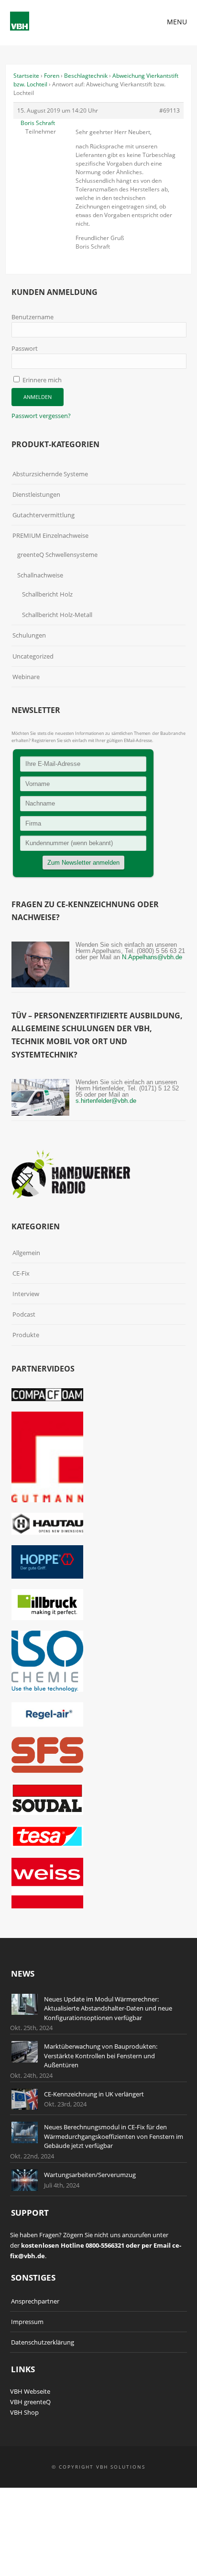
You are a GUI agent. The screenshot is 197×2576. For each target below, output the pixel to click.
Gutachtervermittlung (44, 515)
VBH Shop (24, 2412)
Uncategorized (33, 656)
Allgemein (26, 1253)
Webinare (26, 677)
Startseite (26, 76)
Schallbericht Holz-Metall (57, 615)
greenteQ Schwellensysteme (57, 555)
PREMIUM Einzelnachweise (50, 535)
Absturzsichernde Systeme (50, 474)
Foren (52, 76)
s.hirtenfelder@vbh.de (106, 1101)
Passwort (25, 348)
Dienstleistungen (36, 494)
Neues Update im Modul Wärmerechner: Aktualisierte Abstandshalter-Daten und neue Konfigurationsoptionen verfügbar (108, 2008)
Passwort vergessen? (41, 416)
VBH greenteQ (30, 2402)
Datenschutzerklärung (43, 2342)
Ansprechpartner (35, 2301)
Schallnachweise (40, 575)
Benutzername (33, 317)
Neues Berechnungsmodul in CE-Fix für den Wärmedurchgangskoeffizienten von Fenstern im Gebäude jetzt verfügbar (114, 2136)
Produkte (26, 1335)
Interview (26, 1294)
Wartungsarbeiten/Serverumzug (90, 2175)
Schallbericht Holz (47, 594)
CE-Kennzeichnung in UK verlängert (94, 2094)
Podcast (24, 1314)
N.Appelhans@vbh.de (152, 957)
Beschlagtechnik (86, 76)
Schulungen (29, 635)
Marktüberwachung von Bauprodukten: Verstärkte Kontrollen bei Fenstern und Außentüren (101, 2056)
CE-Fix (21, 1273)
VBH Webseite (30, 2391)
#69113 (170, 110)
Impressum (27, 2322)
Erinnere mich (41, 380)
